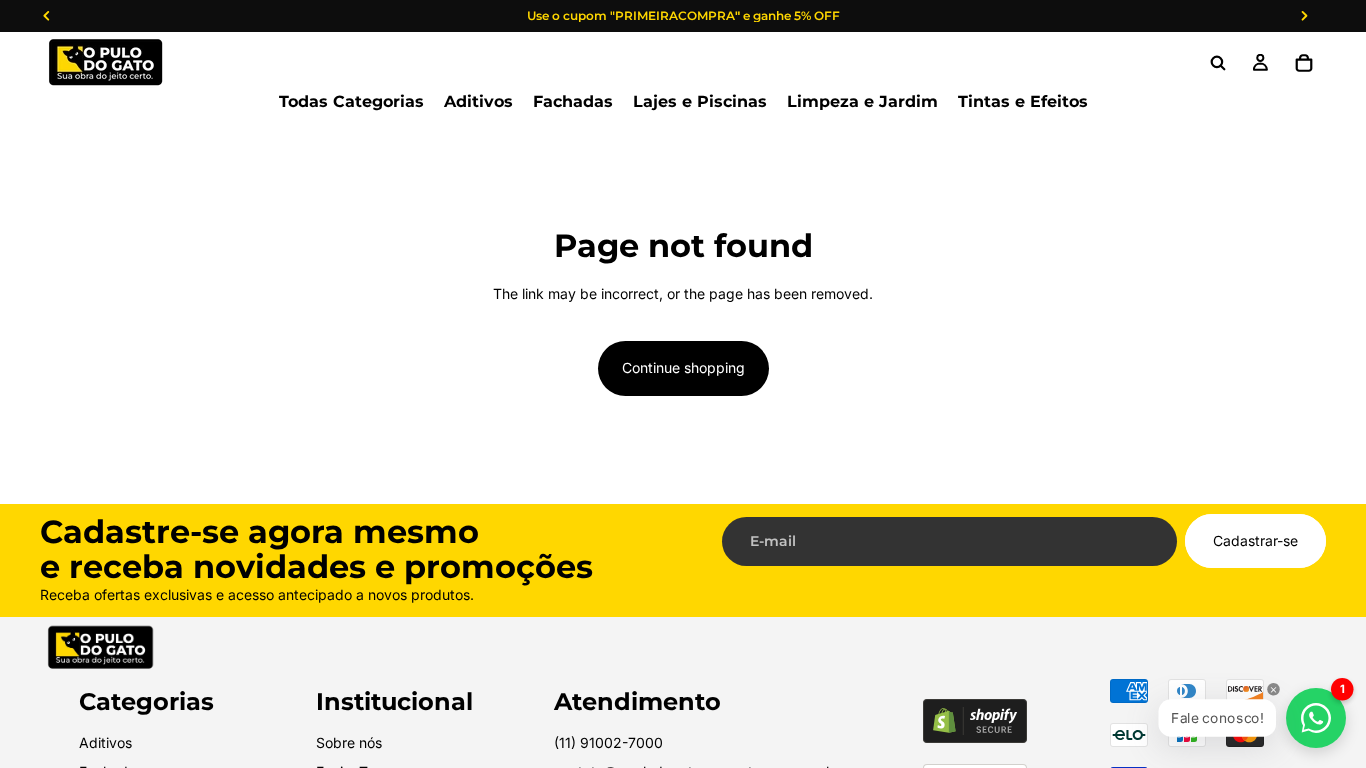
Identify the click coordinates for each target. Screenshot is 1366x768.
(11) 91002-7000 (608, 742)
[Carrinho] (1304, 63)
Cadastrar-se (1255, 540)
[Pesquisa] (1218, 63)
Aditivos (105, 742)
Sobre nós (349, 742)
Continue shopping (683, 367)
